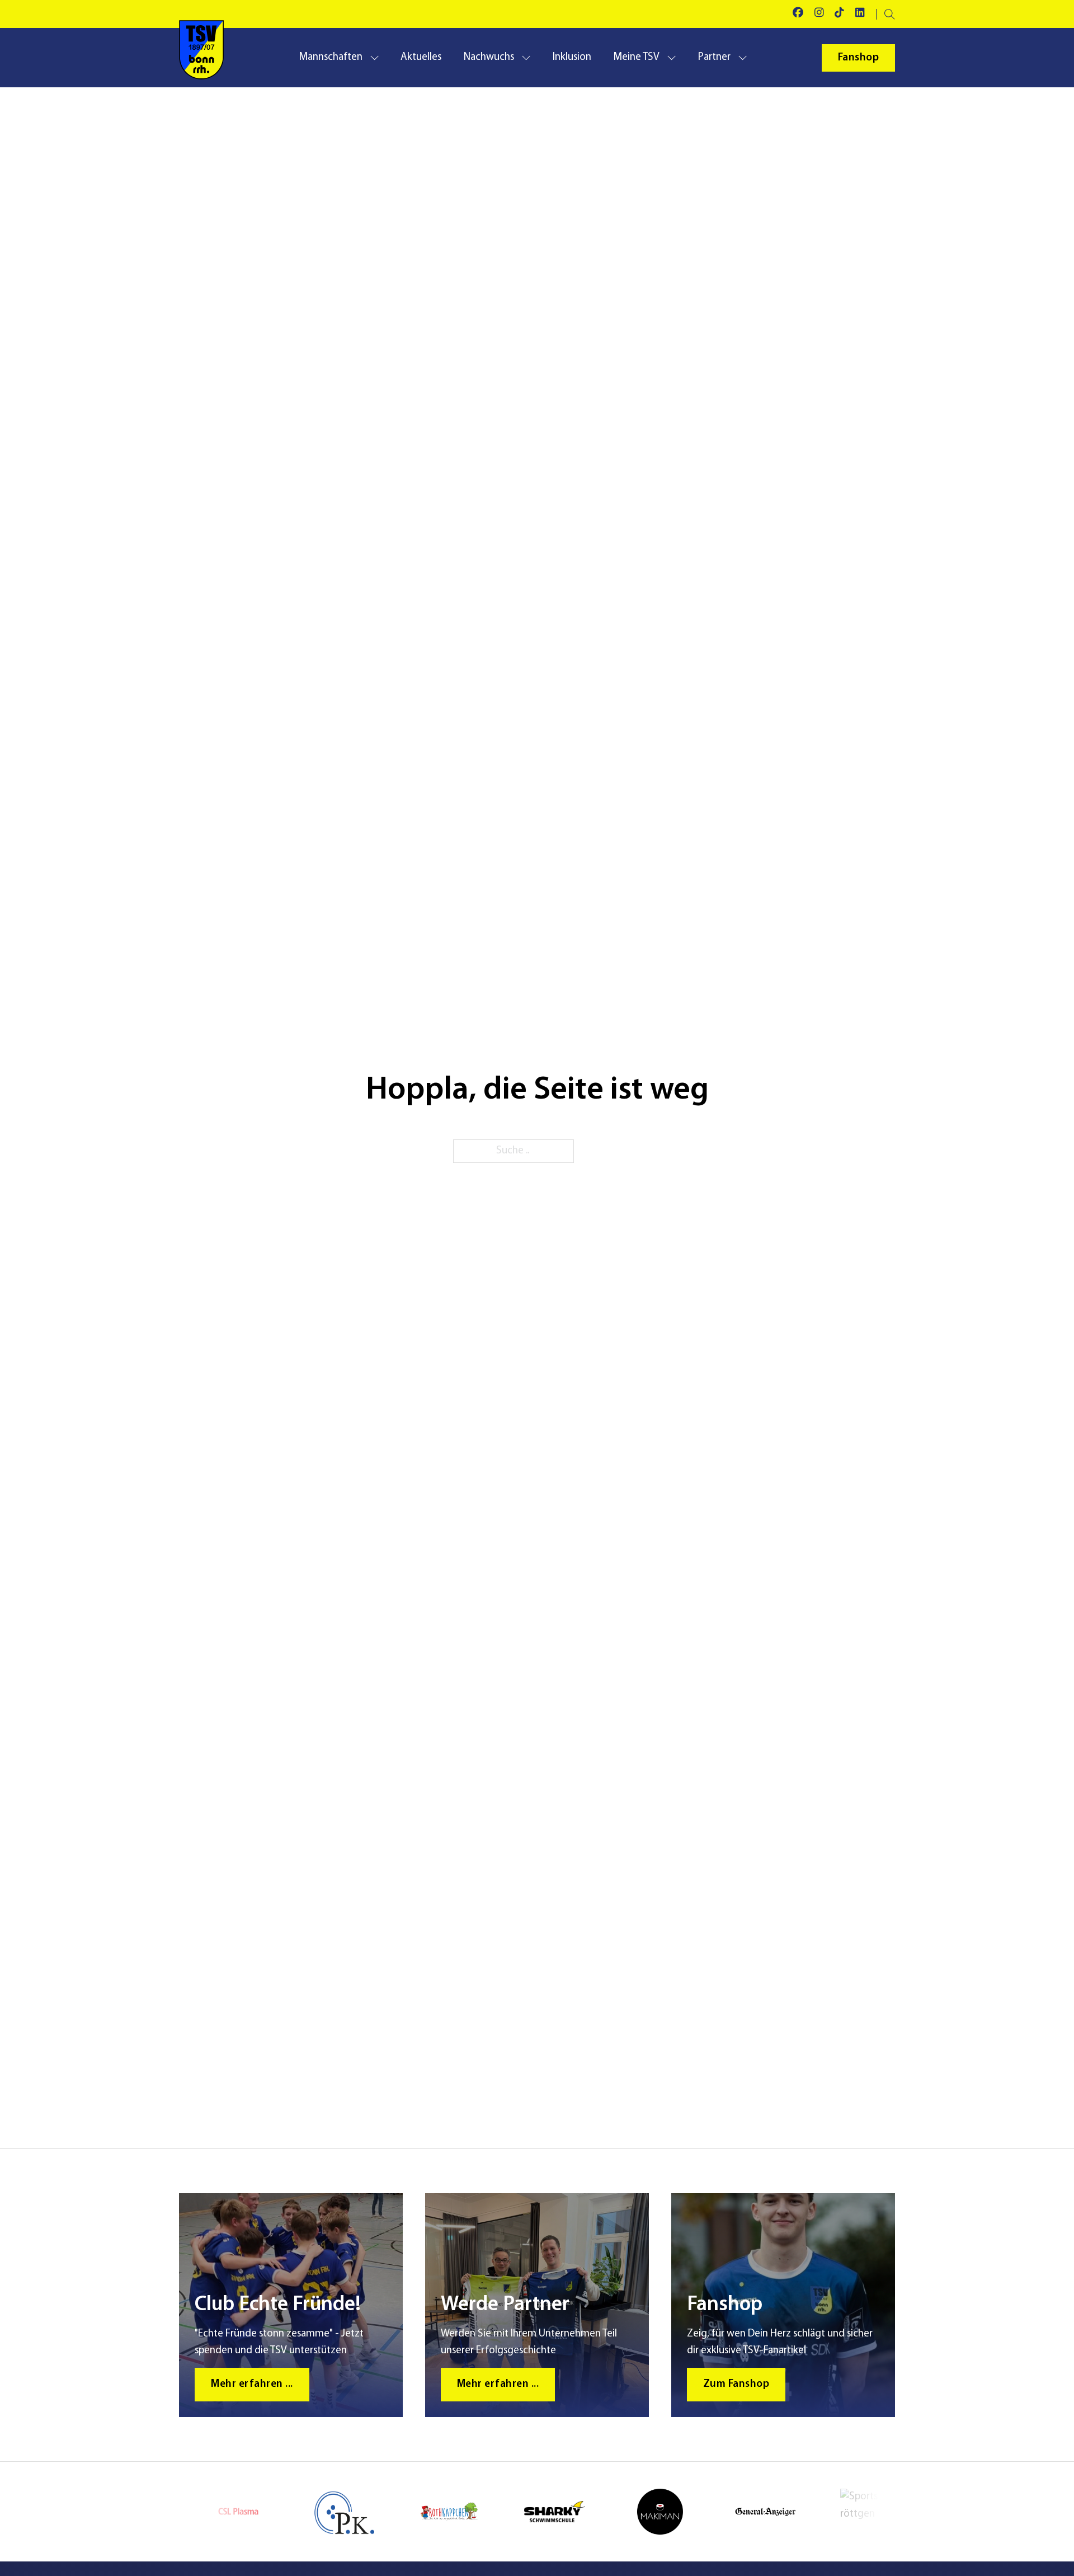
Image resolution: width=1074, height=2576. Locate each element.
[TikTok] (839, 14)
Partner (714, 57)
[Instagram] (819, 14)
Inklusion (572, 57)
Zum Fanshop (736, 2384)
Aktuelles (421, 57)
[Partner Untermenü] (743, 58)
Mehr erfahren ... (252, 2384)
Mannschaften (331, 57)
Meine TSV (636, 57)
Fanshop (859, 58)
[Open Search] (890, 14)
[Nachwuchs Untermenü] (526, 58)
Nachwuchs (489, 57)
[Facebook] (798, 14)
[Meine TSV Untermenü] (672, 58)
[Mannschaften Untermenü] (375, 58)
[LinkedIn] (860, 14)
